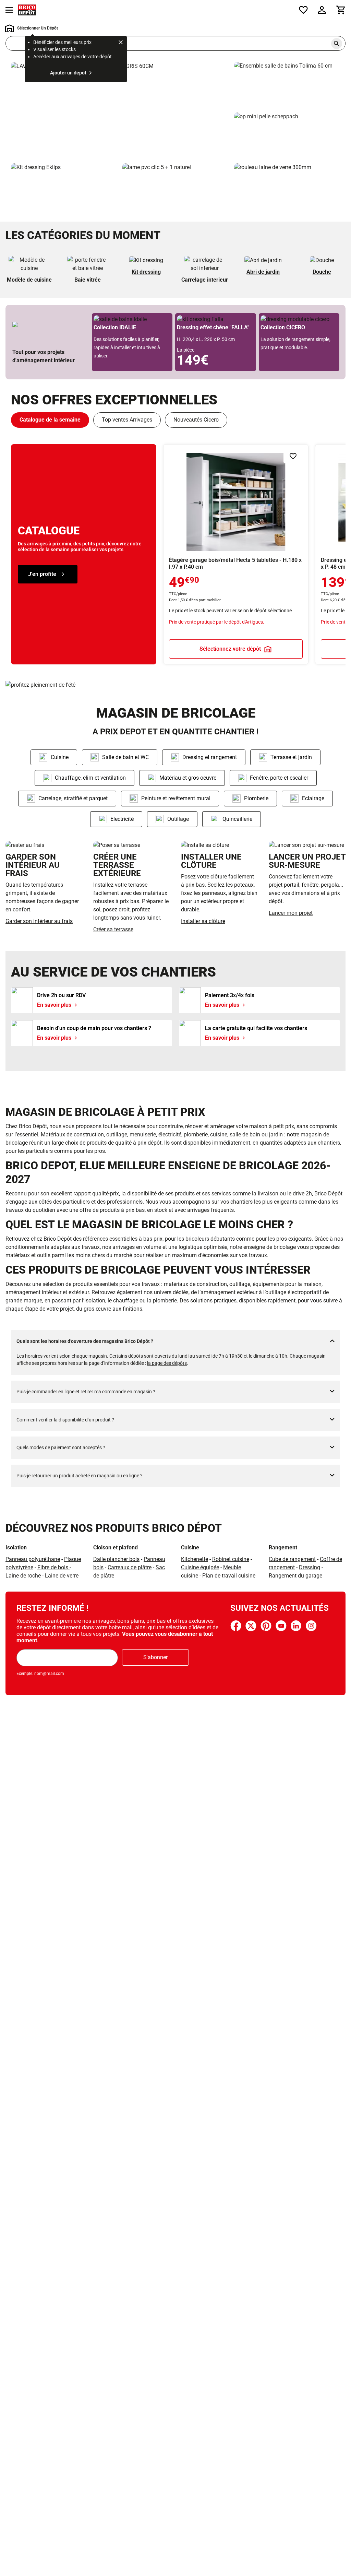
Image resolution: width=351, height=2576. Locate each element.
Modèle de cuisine (29, 280)
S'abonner (155, 1657)
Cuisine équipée (200, 1567)
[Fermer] (121, 43)
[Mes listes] (303, 10)
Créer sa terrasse (113, 929)
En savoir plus (120, 110)
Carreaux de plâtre (130, 1567)
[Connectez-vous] (322, 10)
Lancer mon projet (291, 913)
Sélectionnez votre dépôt (230, 649)
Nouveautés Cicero (196, 420)
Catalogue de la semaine (50, 420)
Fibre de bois (53, 1567)
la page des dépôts (167, 1363)
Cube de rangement (292, 1559)
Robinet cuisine (231, 1559)
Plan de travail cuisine (229, 1576)
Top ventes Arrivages (127, 420)
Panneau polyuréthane (33, 1559)
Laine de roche (23, 1576)
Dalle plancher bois (116, 1559)
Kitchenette (195, 1559)
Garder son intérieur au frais (39, 921)
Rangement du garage (295, 1576)
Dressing (310, 1567)
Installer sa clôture (203, 921)
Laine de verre (62, 1576)
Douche (322, 272)
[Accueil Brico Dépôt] (27, 10)
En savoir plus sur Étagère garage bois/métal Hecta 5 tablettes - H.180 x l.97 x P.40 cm (236, 554)
